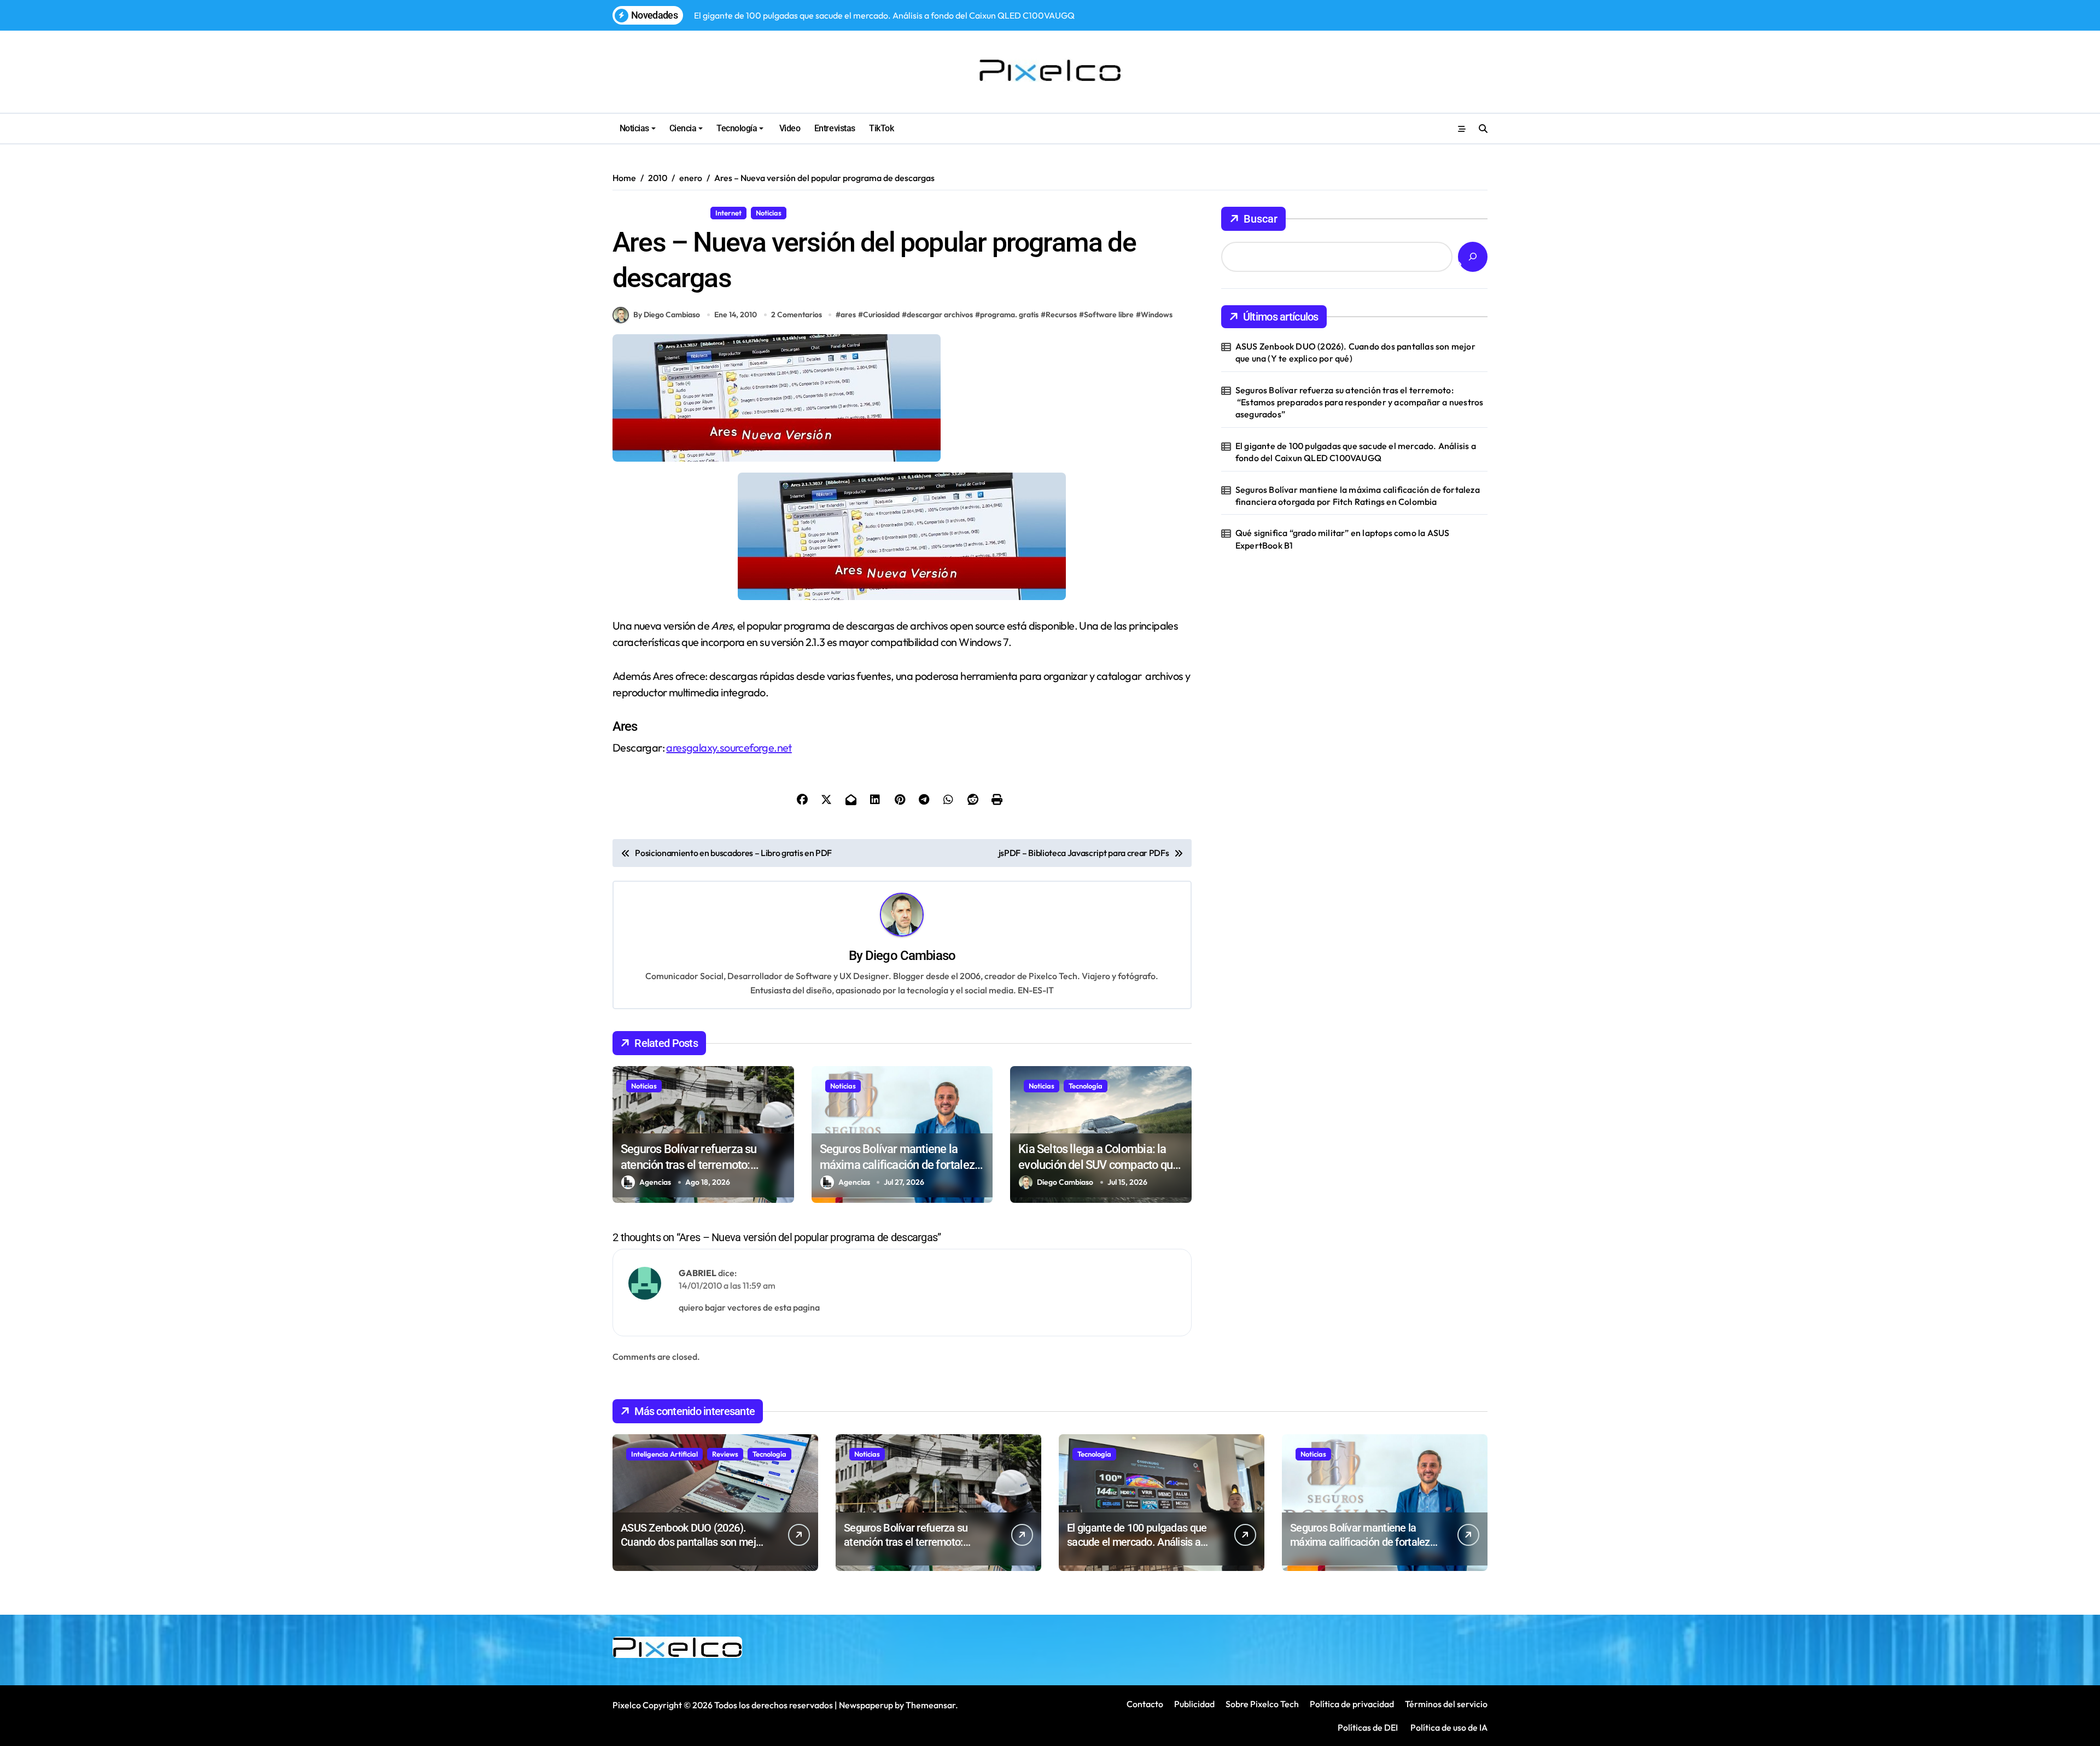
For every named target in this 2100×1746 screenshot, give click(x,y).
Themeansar (931, 1705)
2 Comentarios (797, 315)
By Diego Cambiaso (667, 315)
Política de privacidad (1352, 1704)
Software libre (1109, 315)
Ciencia (683, 128)
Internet (728, 213)
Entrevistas (835, 128)
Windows (1157, 315)
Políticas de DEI (1368, 1727)
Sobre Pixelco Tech (1262, 1704)
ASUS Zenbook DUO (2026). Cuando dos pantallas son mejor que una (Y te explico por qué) (1355, 352)
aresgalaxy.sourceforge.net (729, 747)
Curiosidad (881, 315)
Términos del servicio (1446, 1704)
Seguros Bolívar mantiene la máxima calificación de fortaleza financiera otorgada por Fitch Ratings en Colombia (1358, 496)
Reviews (725, 1454)
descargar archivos (940, 315)
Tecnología (737, 128)
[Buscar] (1473, 257)
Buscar (1261, 219)
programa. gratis (1009, 315)
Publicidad (1194, 1704)
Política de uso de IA (1448, 1727)
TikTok (881, 128)
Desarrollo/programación (659, 213)
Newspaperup (866, 1705)
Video (789, 128)
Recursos (810, 213)
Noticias (634, 128)
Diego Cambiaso (910, 956)
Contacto (1145, 1704)
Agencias (655, 1182)
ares (848, 315)
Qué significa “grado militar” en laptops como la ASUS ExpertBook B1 (1343, 539)
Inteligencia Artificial (664, 1454)
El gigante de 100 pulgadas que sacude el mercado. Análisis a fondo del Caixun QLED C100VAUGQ (1356, 452)
